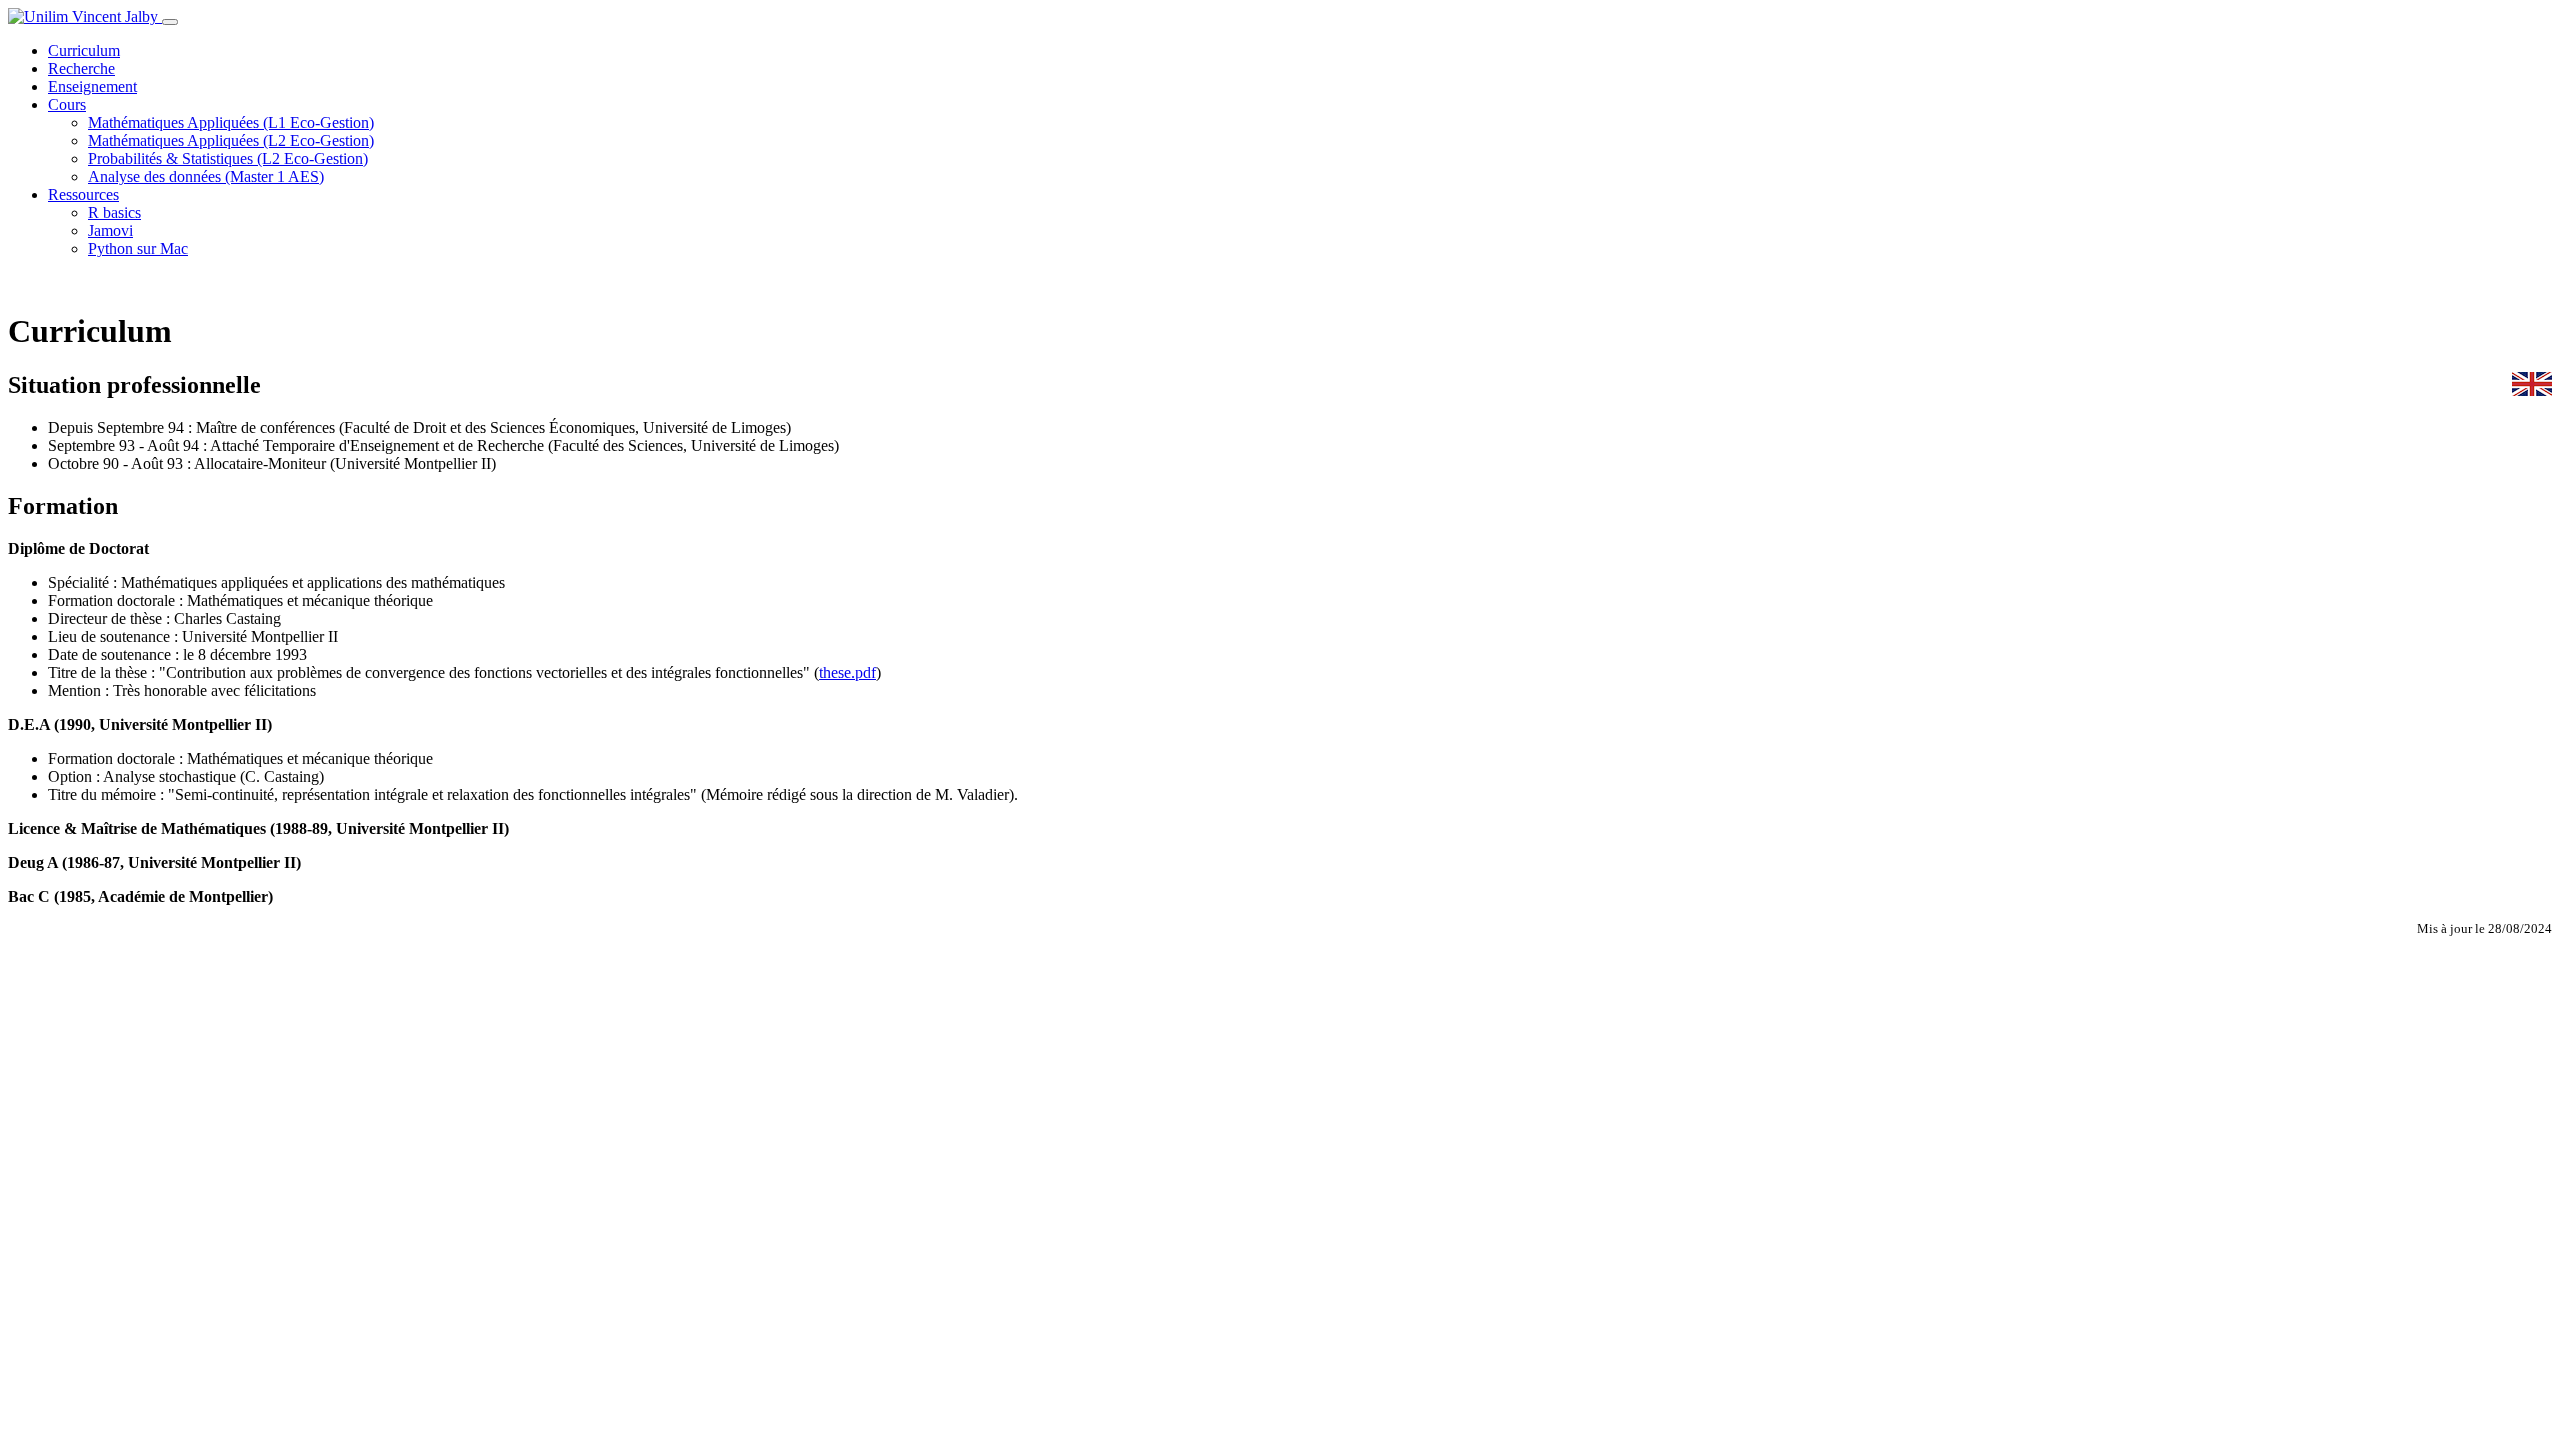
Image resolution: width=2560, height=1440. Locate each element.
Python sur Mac (138, 248)
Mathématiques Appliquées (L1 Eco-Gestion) (231, 122)
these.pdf (847, 672)
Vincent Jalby (115, 16)
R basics (114, 212)
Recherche (81, 68)
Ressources (83, 194)
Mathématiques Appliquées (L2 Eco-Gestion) (231, 140)
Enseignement (92, 86)
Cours (67, 104)
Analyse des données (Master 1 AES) (206, 176)
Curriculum (84, 50)
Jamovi (110, 230)
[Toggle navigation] (170, 22)
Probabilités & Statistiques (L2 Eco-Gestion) (228, 158)
